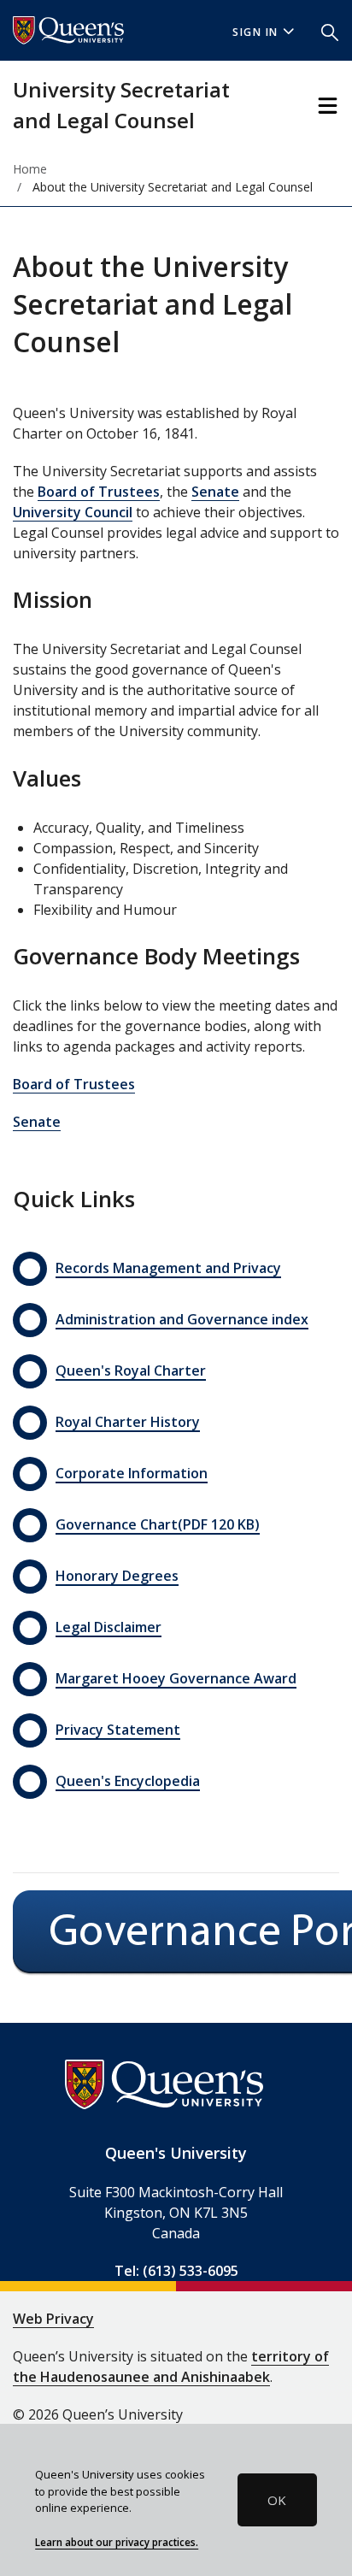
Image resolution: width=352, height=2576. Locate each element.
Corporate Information (132, 1473)
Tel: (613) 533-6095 (176, 2271)
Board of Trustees (99, 492)
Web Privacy (53, 2319)
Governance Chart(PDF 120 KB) (158, 1524)
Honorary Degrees (117, 1576)
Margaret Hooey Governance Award (176, 1678)
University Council (73, 512)
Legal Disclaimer (109, 1627)
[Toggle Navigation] (328, 106)
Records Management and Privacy (168, 1268)
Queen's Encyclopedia (128, 1781)
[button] (330, 31)
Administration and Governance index (182, 1319)
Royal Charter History (128, 1422)
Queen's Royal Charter (131, 1371)
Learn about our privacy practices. (117, 2542)
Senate (215, 492)
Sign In (255, 32)
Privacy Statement (118, 1730)
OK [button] (277, 2500)
